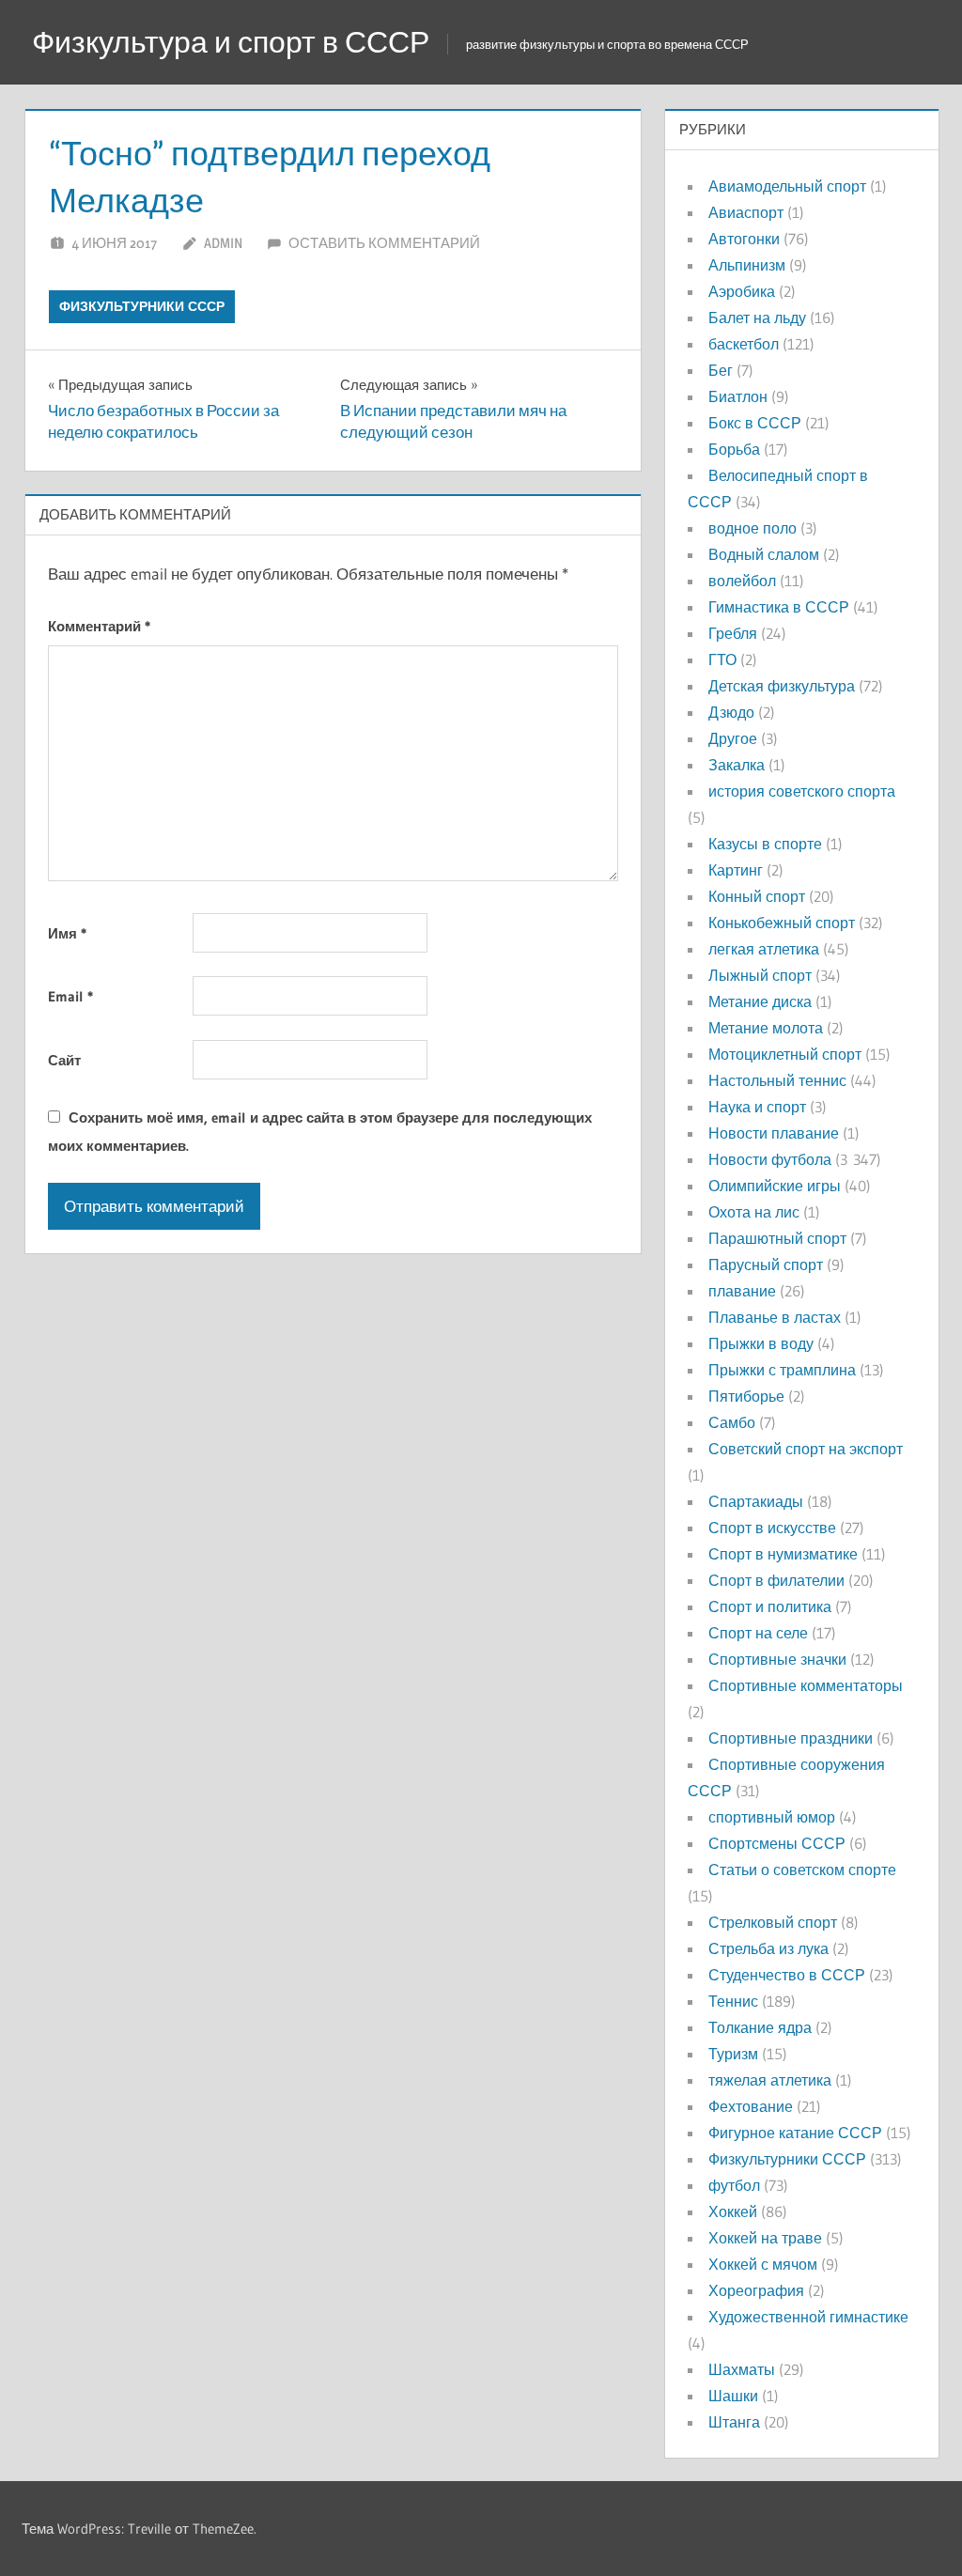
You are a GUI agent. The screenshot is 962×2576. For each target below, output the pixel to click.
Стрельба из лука (768, 1948)
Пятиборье (746, 1396)
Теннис (733, 2001)
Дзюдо (731, 712)
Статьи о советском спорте (802, 1870)
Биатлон (738, 396)
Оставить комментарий (384, 243)
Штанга (734, 2422)
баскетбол (744, 344)
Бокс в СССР (755, 423)
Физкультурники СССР (142, 306)
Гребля (733, 633)
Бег (721, 370)
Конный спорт (757, 896)
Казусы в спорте (765, 844)
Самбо (732, 1422)
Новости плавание (774, 1133)
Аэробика (742, 291)
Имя (67, 933)
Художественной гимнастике (808, 2317)
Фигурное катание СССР (795, 2133)
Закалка (737, 765)
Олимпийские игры (775, 1186)
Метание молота (766, 1028)
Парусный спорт (766, 1265)
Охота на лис (754, 1212)
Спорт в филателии (776, 1580)
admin (223, 243)
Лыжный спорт (760, 975)
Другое (733, 738)
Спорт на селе (758, 1633)
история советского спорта (802, 791)
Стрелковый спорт (773, 1922)
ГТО (722, 660)
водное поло (753, 528)
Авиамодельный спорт (787, 186)
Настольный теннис (777, 1080)
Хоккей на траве (765, 2238)
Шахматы (742, 2369)
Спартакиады (756, 1501)
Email (70, 996)
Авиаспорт (746, 212)
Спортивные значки (777, 1659)
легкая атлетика (764, 949)
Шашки (733, 2396)
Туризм (733, 2054)
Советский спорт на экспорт (806, 1449)
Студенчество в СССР (787, 1975)
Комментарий (99, 626)
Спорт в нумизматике (783, 1554)
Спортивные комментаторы (806, 1685)
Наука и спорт (757, 1107)
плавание (742, 1291)
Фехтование (751, 2106)
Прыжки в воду (761, 1343)
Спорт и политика (770, 1606)
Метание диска (760, 1001)
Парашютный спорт (777, 1238)
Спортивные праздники (791, 1738)
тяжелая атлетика (770, 2080)
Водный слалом (764, 554)
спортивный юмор (772, 1817)
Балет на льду (757, 318)
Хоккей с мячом (763, 2264)
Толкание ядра (760, 2027)
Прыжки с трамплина (782, 1370)
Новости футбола (770, 1159)
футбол (734, 2185)
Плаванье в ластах (775, 1317)
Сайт (64, 1060)
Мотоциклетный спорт (785, 1054)
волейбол (742, 581)
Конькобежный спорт (782, 923)
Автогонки (744, 239)
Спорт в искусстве (772, 1528)
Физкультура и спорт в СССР (231, 42)
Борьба (734, 449)
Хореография (756, 2290)
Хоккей (733, 2211)
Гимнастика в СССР (779, 607)
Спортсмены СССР (777, 1843)
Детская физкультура (782, 686)
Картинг (736, 870)
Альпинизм (747, 265)
